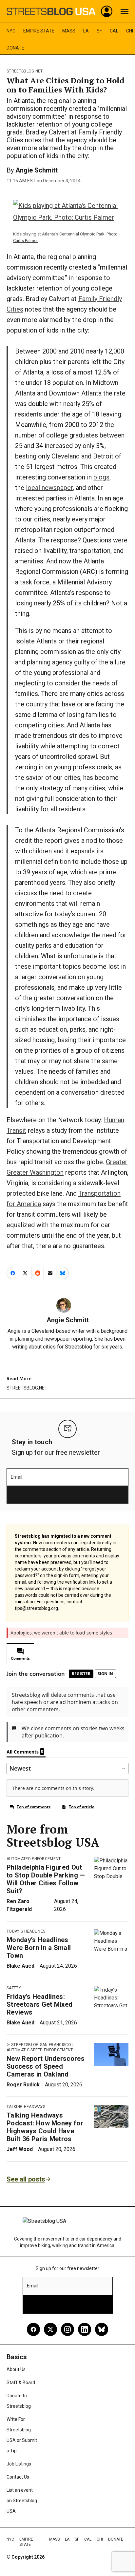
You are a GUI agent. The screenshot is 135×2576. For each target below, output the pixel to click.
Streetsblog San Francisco (41, 2045)
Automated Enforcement (34, 1859)
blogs (101, 477)
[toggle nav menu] (125, 11)
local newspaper (49, 488)
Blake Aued (20, 1966)
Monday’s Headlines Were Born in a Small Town (39, 1948)
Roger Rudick (23, 2085)
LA (86, 31)
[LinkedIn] (85, 2329)
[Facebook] (33, 2329)
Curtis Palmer (25, 241)
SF (99, 31)
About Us (16, 2369)
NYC (11, 31)
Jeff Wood (20, 2149)
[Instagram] (67, 2329)
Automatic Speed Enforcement (40, 2050)
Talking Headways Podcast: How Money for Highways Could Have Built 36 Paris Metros (45, 2127)
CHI (130, 31)
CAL (114, 31)
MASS (69, 31)
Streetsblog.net (25, 71)
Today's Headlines (26, 1931)
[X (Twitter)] (50, 2329)
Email (17, 1477)
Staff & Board (21, 2383)
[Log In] (107, 11)
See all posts (26, 2179)
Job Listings (19, 2464)
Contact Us (18, 2477)
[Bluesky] (102, 2329)
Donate (15, 48)
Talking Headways (26, 2107)
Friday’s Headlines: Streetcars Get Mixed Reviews (39, 2004)
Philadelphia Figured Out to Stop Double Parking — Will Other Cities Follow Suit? (46, 1879)
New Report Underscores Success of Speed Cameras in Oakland (46, 2066)
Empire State (39, 31)
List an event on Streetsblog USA (22, 2501)
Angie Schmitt (37, 170)
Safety (14, 1988)
